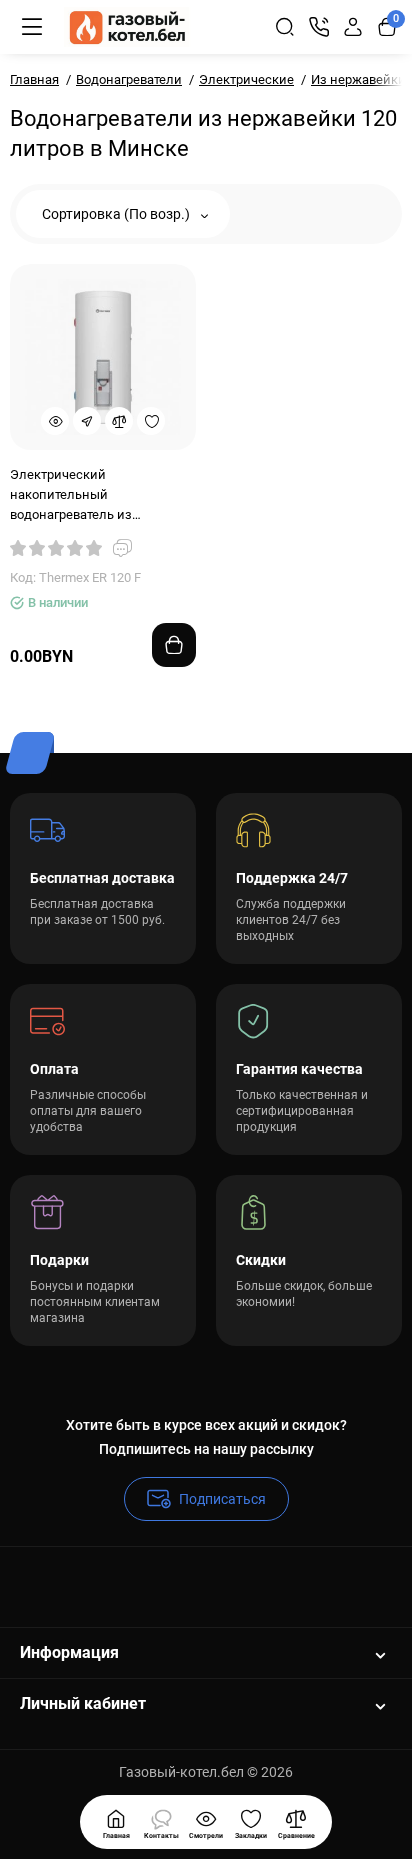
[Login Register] (353, 27)
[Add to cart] (174, 645)
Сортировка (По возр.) (117, 214)
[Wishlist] (151, 421)
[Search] (285, 27)
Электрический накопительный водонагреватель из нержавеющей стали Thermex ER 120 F (101, 496)
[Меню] (32, 27)
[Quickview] (55, 421)
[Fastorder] (87, 421)
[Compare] (119, 421)
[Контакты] (319, 27)
